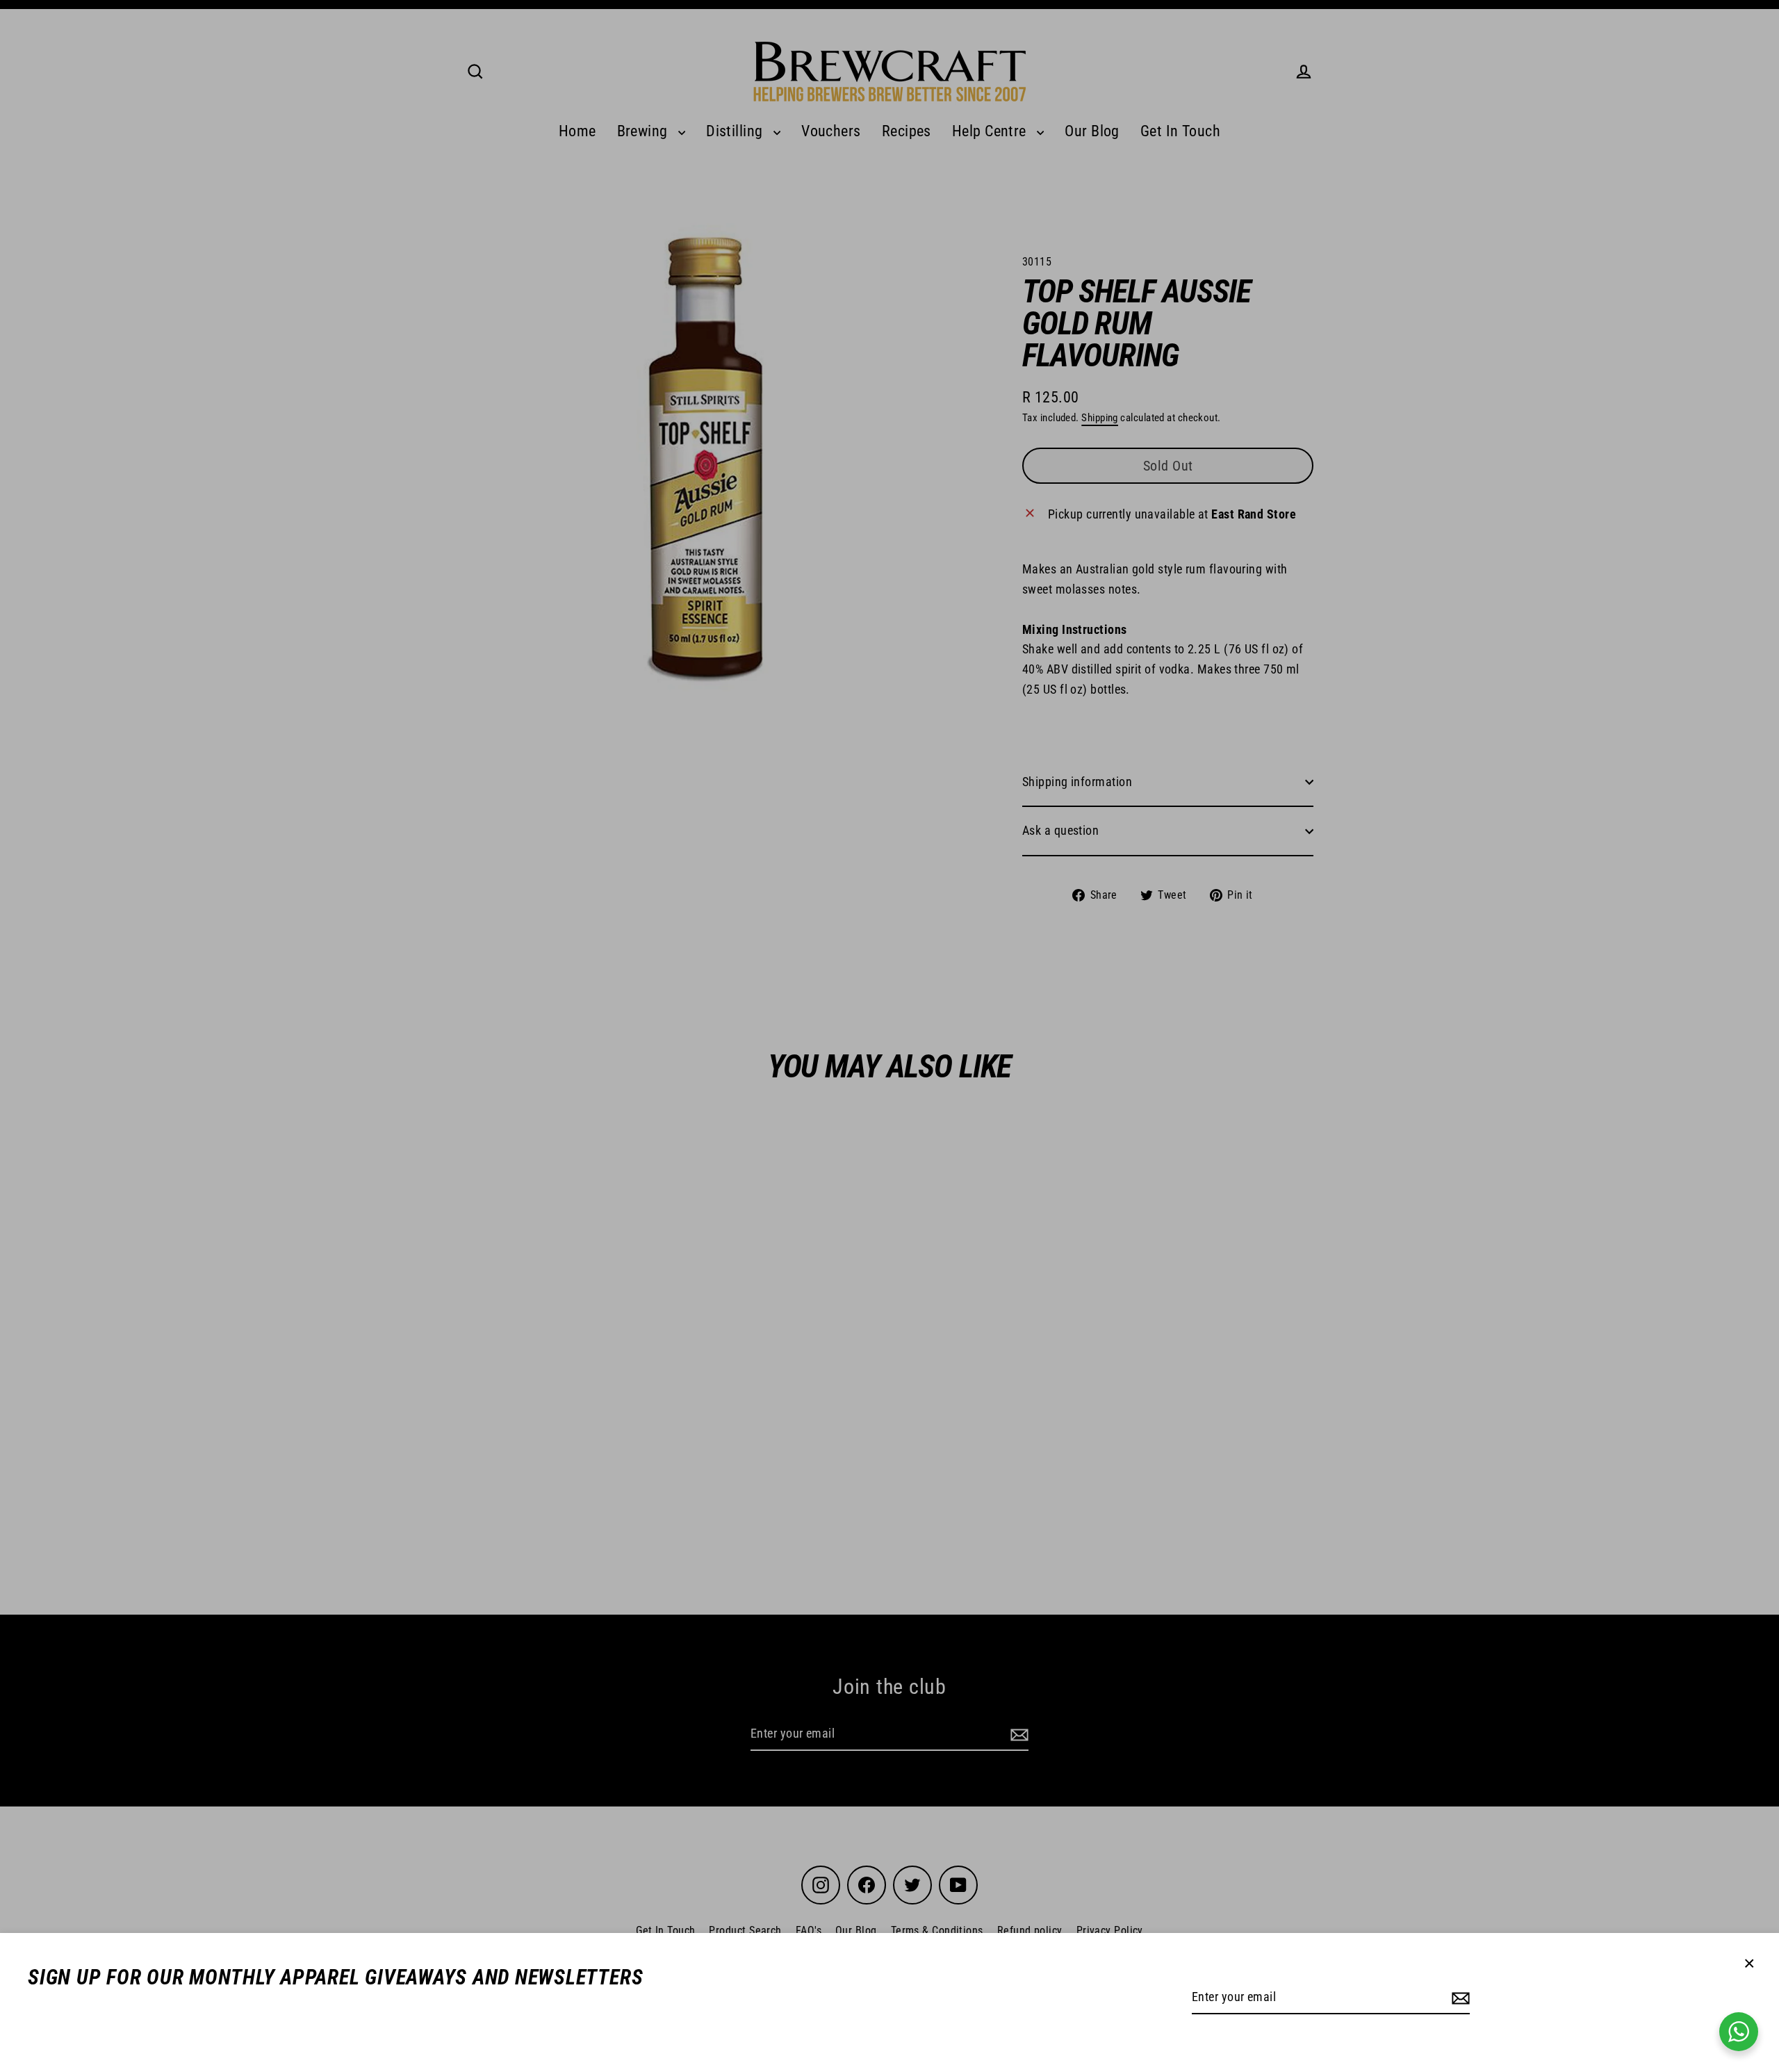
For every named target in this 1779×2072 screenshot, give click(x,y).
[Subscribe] (1459, 1998)
